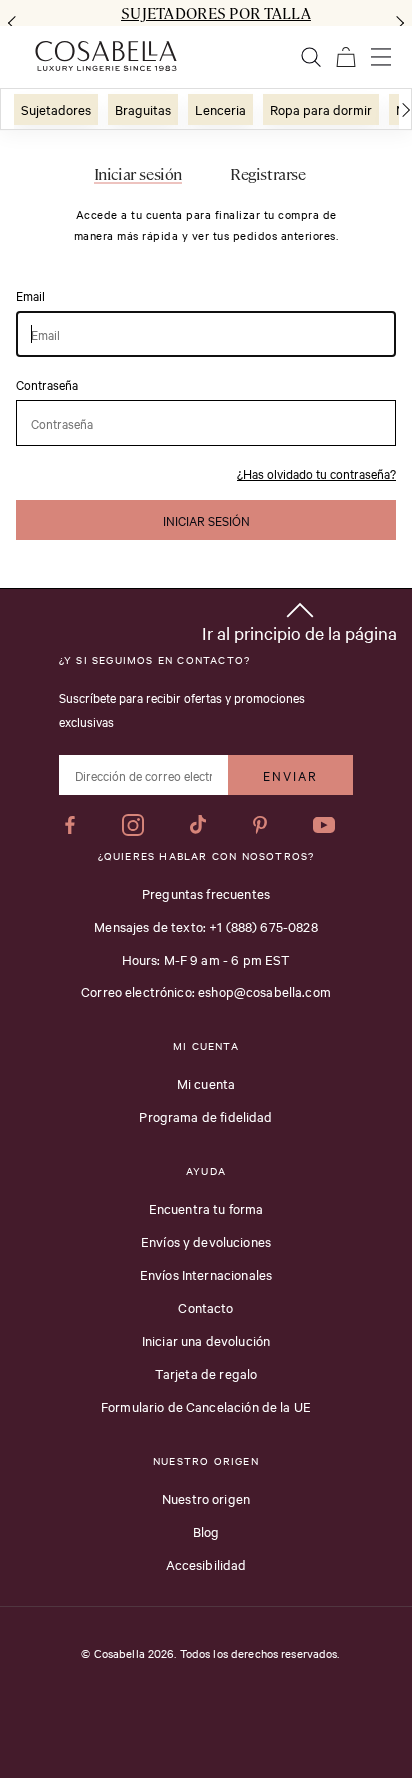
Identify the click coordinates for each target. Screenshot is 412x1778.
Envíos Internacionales (206, 1274)
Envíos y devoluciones (206, 1241)
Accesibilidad (206, 1564)
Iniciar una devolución (206, 1340)
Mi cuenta (206, 1083)
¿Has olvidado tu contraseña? (316, 473)
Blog (206, 1531)
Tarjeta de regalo (206, 1373)
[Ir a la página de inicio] (106, 56)
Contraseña (69, 385)
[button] (299, 618)
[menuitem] (56, 109)
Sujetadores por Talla (216, 13)
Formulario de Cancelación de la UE (206, 1406)
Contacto (205, 1307)
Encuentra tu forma (206, 1208)
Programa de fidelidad (205, 1116)
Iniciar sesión (206, 520)
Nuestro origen (206, 1498)
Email (60, 296)
